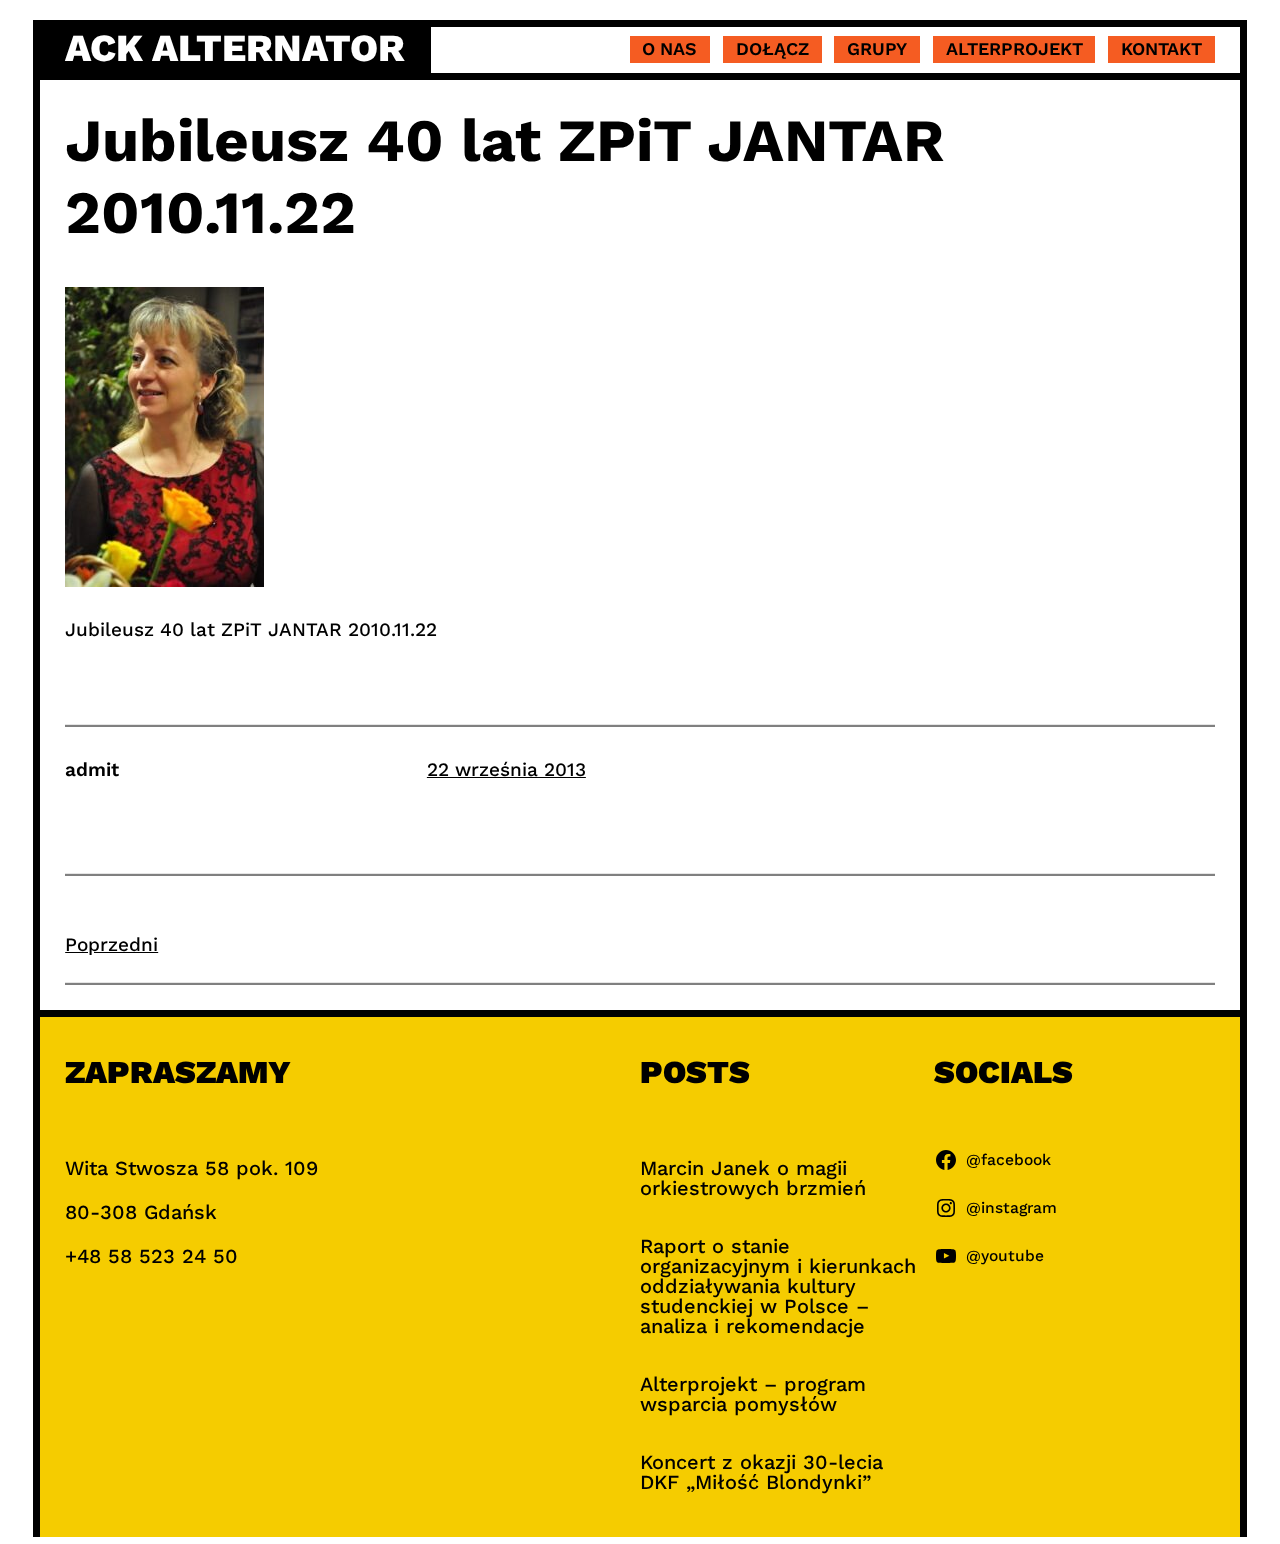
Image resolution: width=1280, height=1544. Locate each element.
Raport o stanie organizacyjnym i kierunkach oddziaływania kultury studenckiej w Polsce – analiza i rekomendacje (778, 1286)
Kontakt (1161, 48)
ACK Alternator (235, 48)
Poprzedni (111, 944)
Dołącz (772, 48)
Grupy (877, 48)
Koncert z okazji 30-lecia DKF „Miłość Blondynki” (761, 1472)
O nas (669, 48)
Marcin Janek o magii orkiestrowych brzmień (753, 1178)
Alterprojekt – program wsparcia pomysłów (753, 1394)
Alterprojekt (1014, 48)
